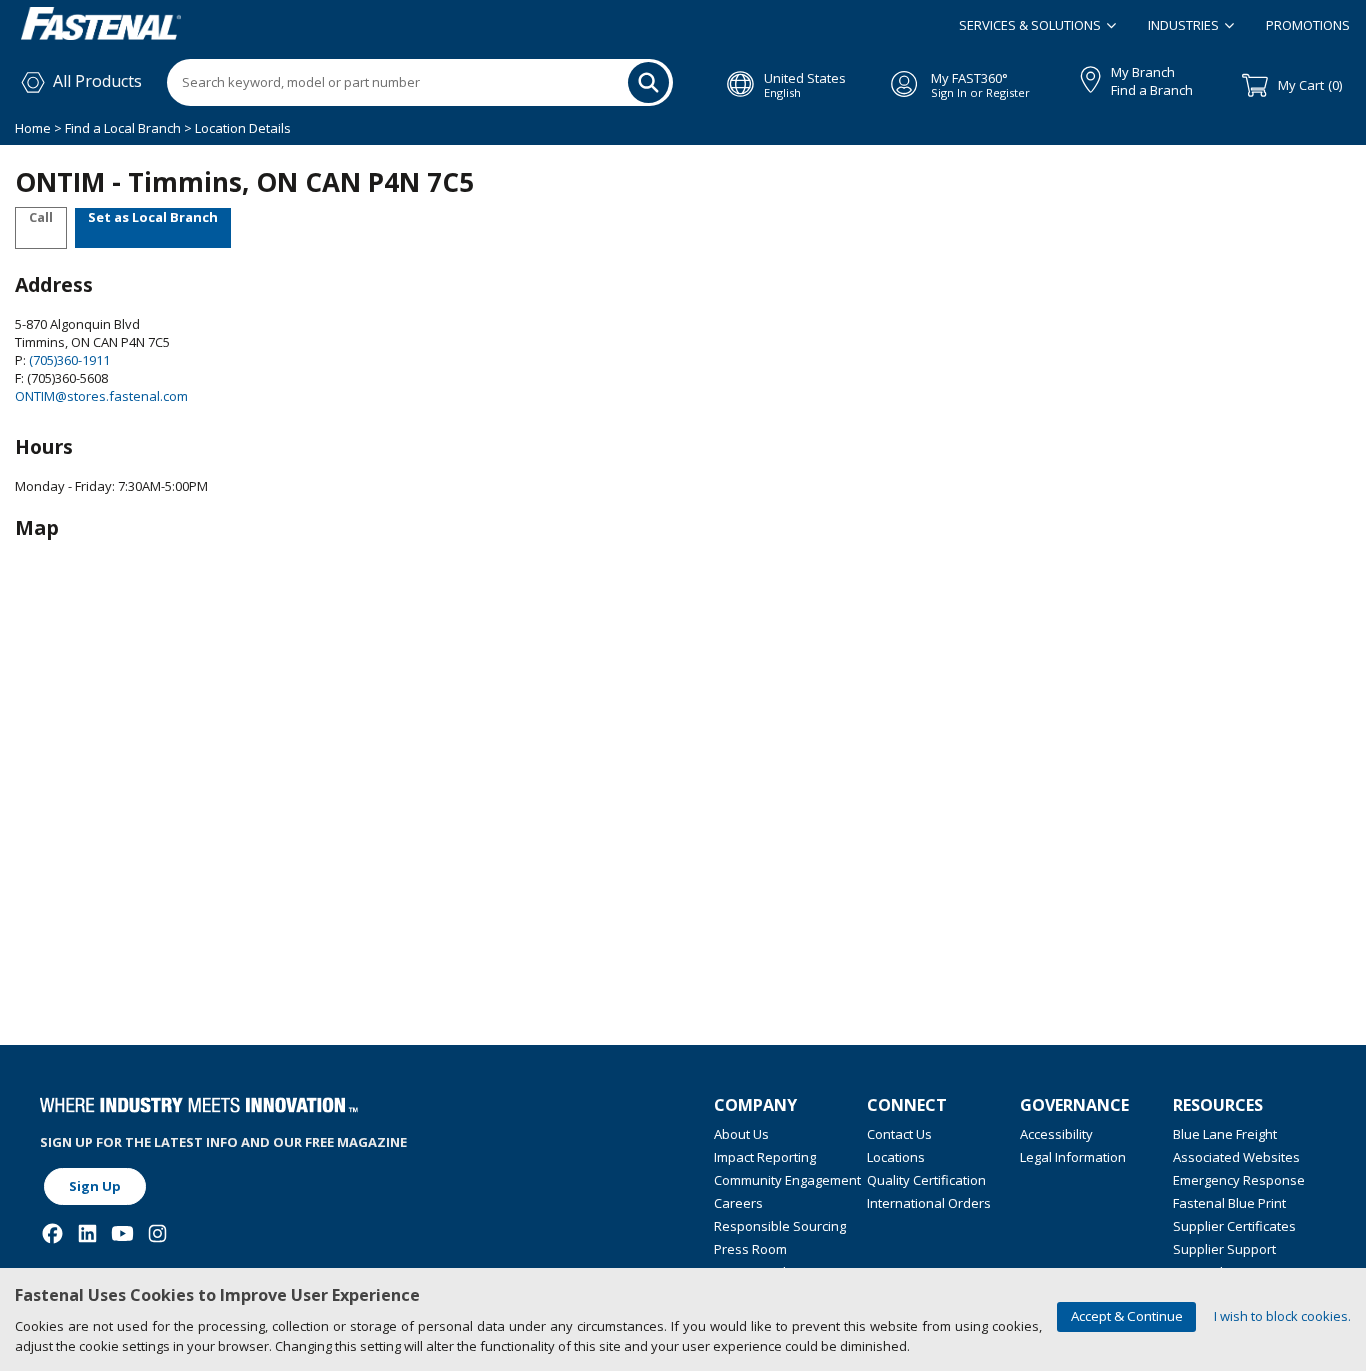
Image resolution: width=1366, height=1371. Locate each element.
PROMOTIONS (1308, 25)
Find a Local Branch (123, 128)
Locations (896, 1157)
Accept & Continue (1127, 1316)
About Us (741, 1134)
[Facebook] (52, 1233)
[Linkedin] (87, 1233)
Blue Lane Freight (1225, 1134)
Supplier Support (1224, 1249)
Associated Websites (1236, 1157)
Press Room (750, 1249)
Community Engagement (787, 1180)
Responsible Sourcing (780, 1226)
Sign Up (95, 1186)
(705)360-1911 (68, 360)
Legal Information (1073, 1157)
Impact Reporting (765, 1157)
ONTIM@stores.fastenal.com (101, 396)
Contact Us (899, 1134)
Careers (738, 1203)
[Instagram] (157, 1233)
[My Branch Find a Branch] (1081, 76)
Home (34, 128)
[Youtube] (122, 1233)
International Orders (929, 1203)
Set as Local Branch (153, 217)
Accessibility (1056, 1134)
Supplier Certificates (1234, 1226)
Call (41, 217)
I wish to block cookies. (1282, 1316)
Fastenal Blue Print (1229, 1203)
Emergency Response (1239, 1180)
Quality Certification (926, 1180)
